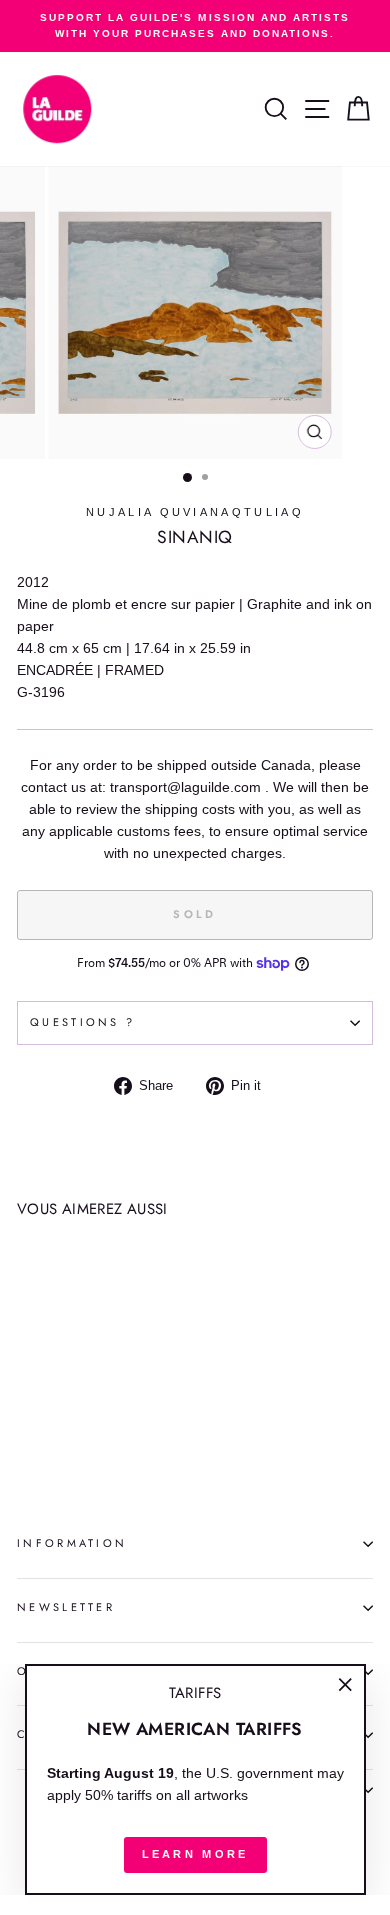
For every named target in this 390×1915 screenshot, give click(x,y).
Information (72, 1543)
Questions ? (82, 1022)
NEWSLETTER (66, 1607)
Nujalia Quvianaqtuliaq (195, 512)
